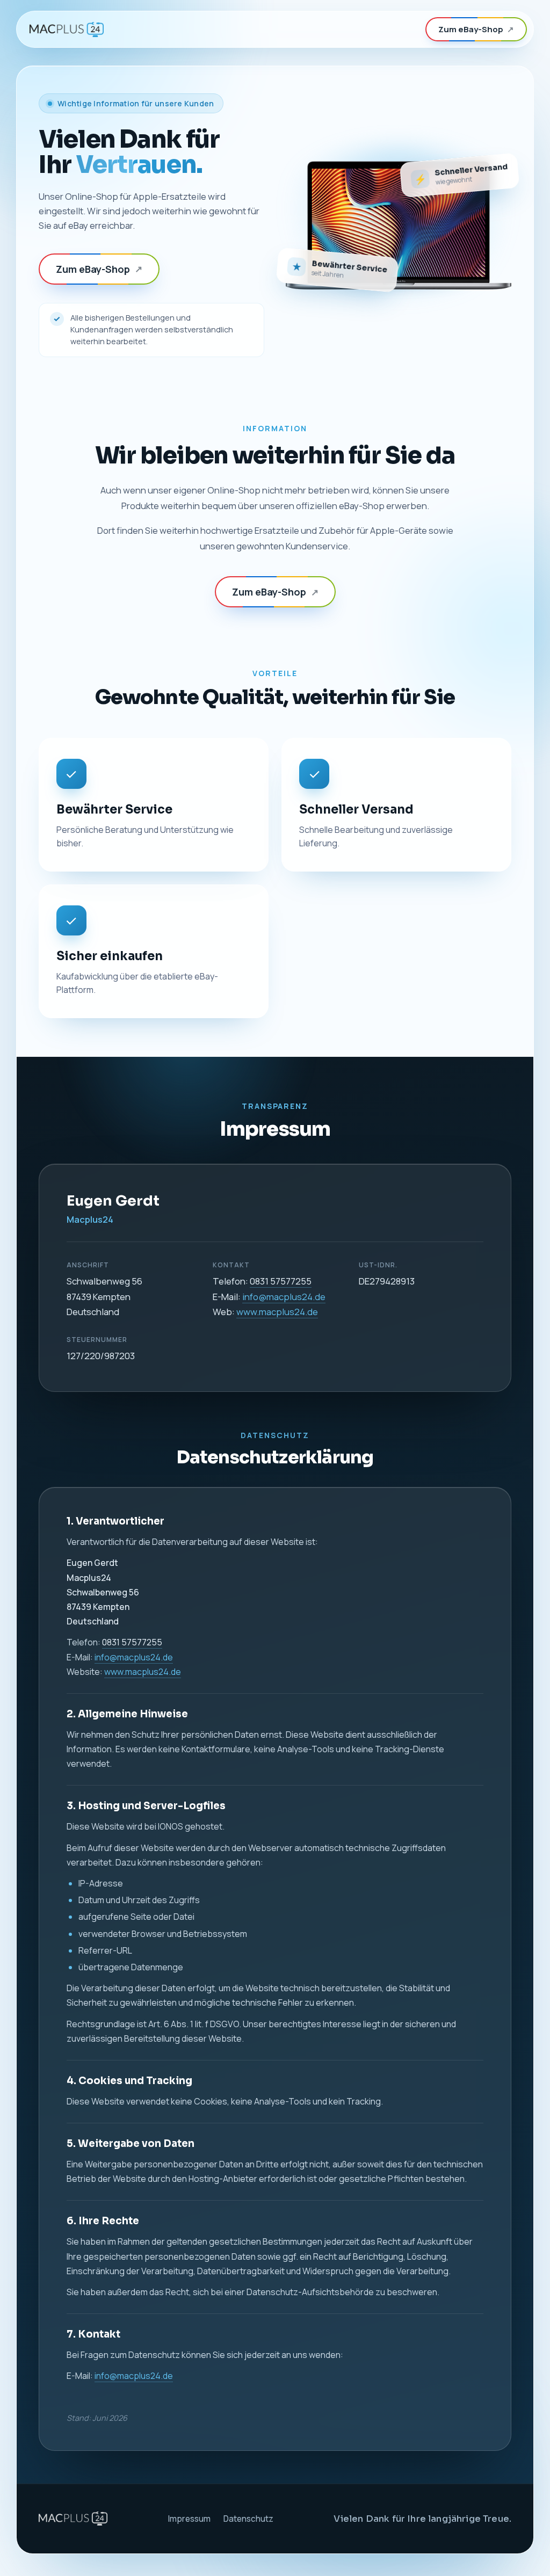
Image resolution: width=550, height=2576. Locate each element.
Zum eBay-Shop (476, 29)
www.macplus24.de (277, 1312)
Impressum (189, 2519)
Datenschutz (248, 2519)
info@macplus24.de (284, 1297)
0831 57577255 (281, 1281)
